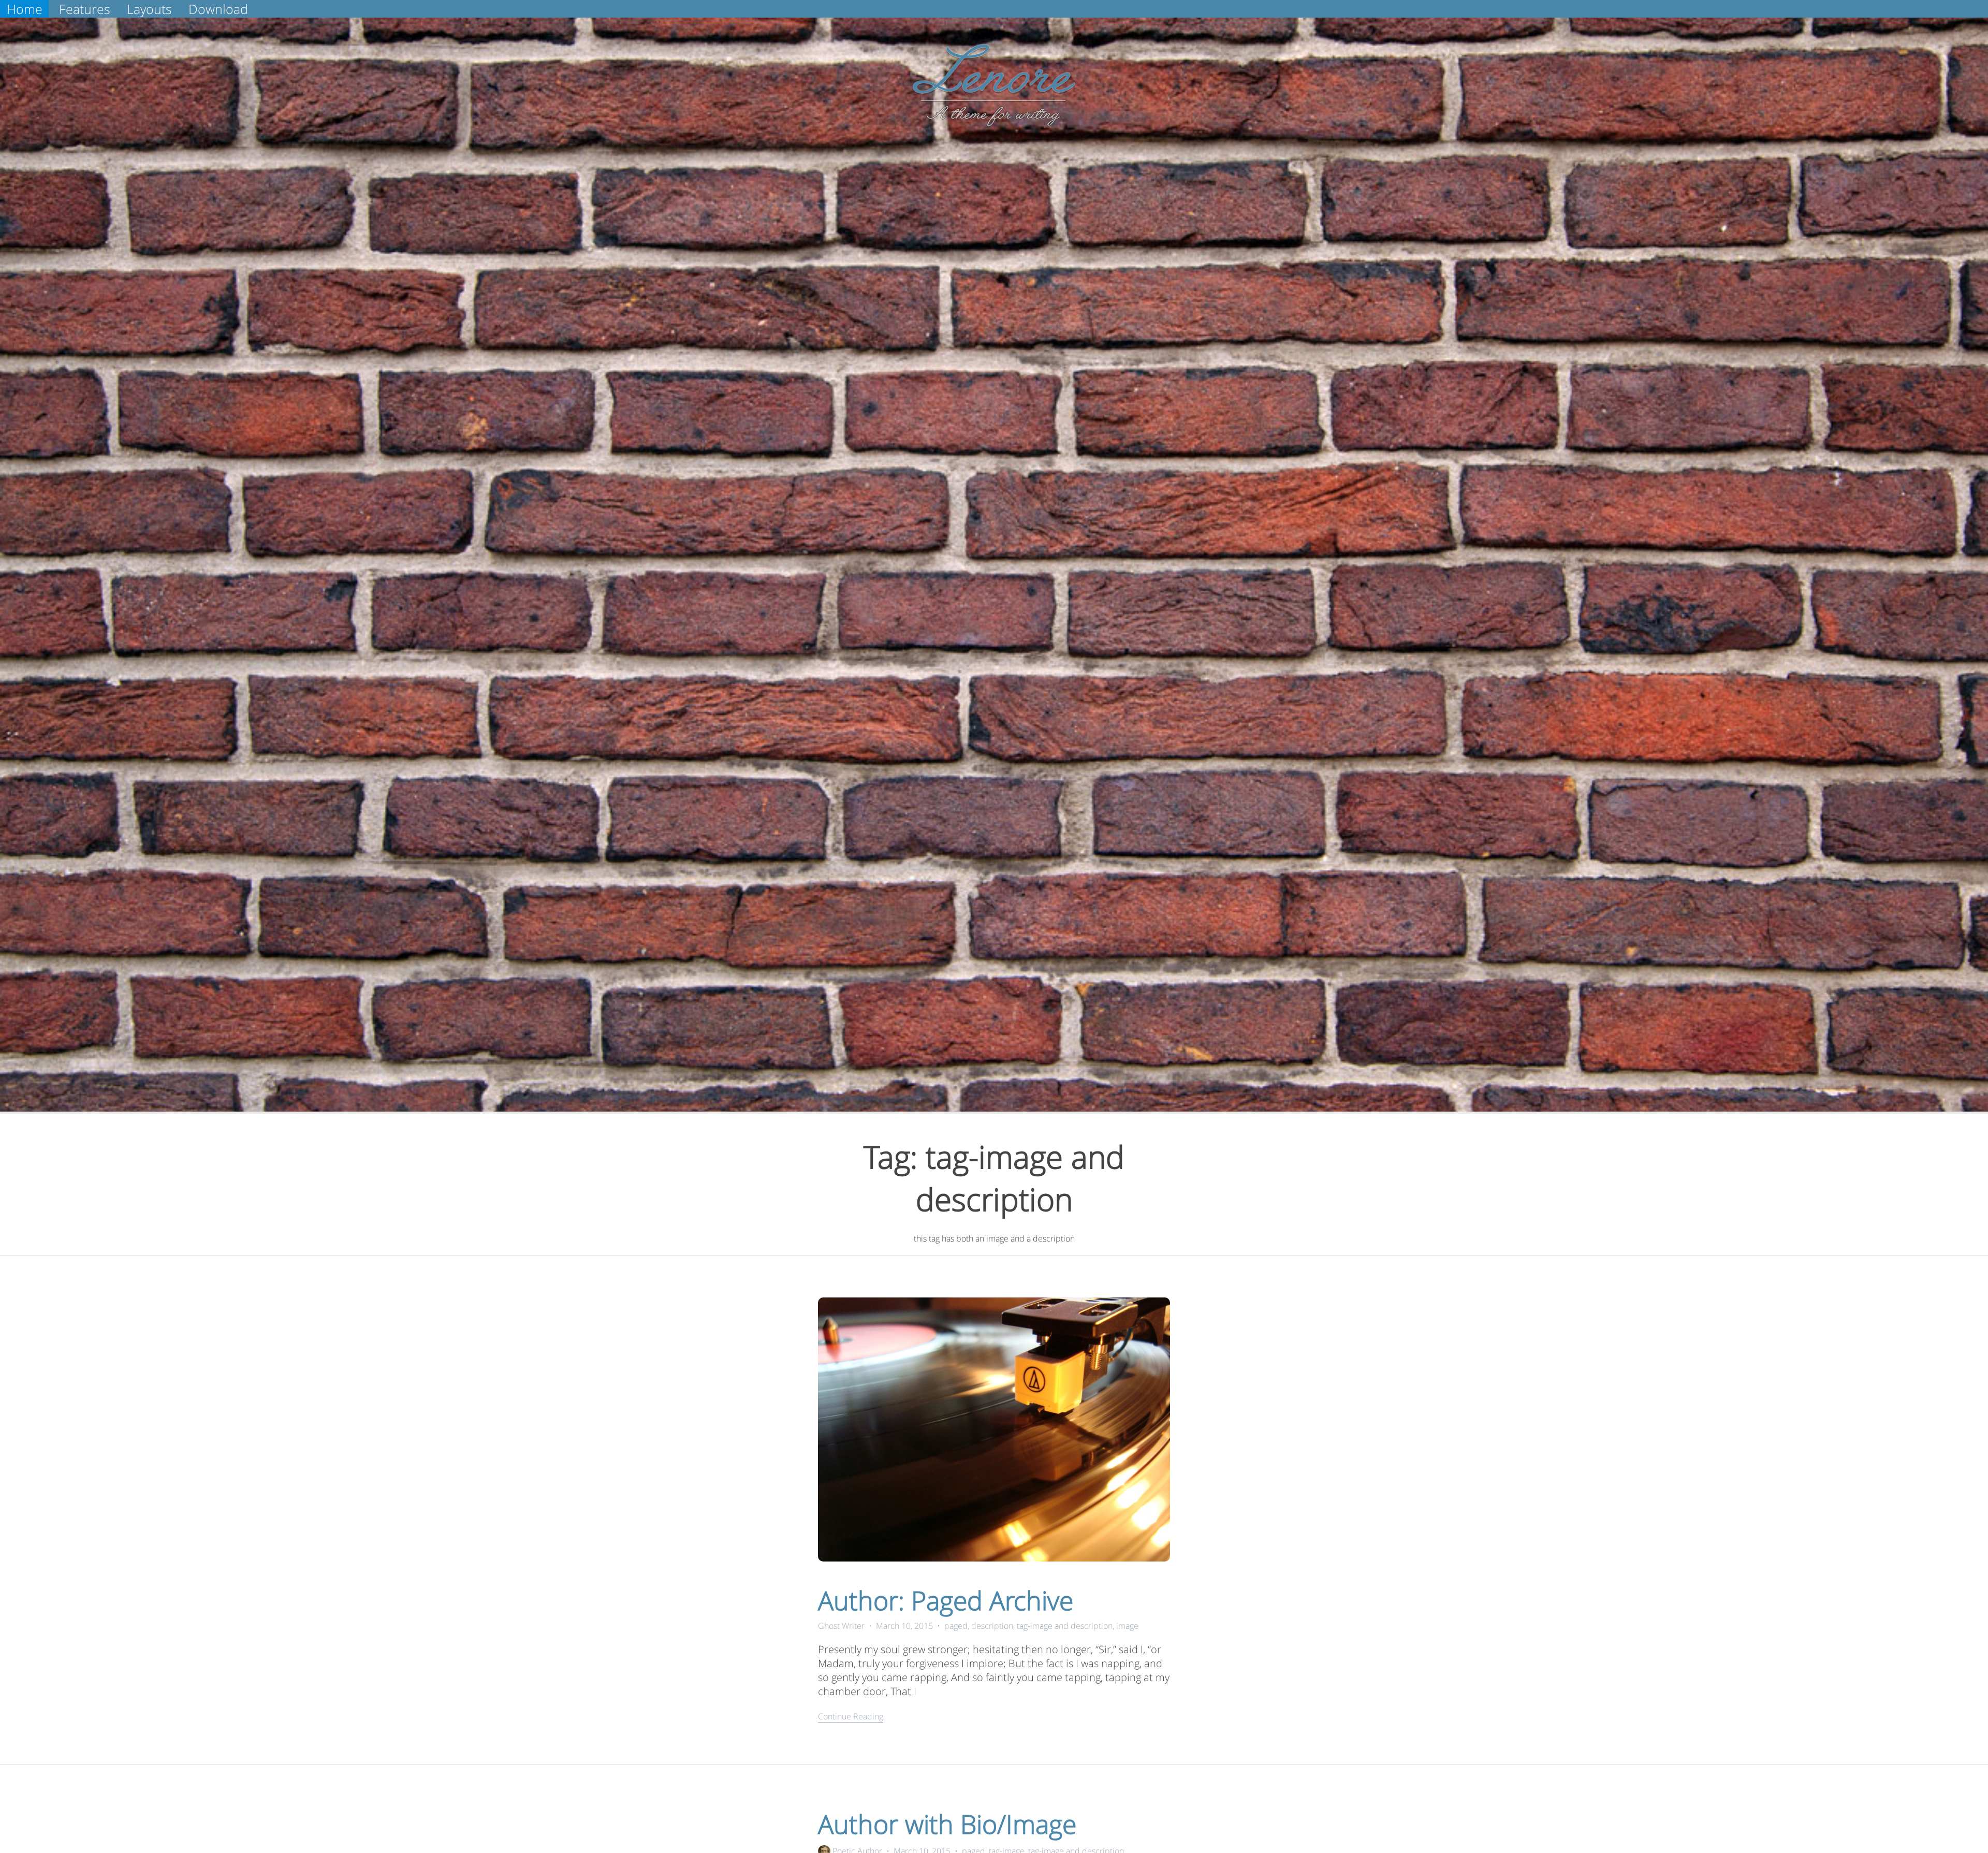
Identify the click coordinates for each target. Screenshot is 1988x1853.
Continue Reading (851, 1716)
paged (956, 1626)
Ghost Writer (841, 1626)
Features (85, 9)
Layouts (149, 9)
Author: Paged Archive (946, 1600)
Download (218, 9)
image (1127, 1626)
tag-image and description (1065, 1626)
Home (25, 9)
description (992, 1626)
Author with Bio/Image (947, 1824)
